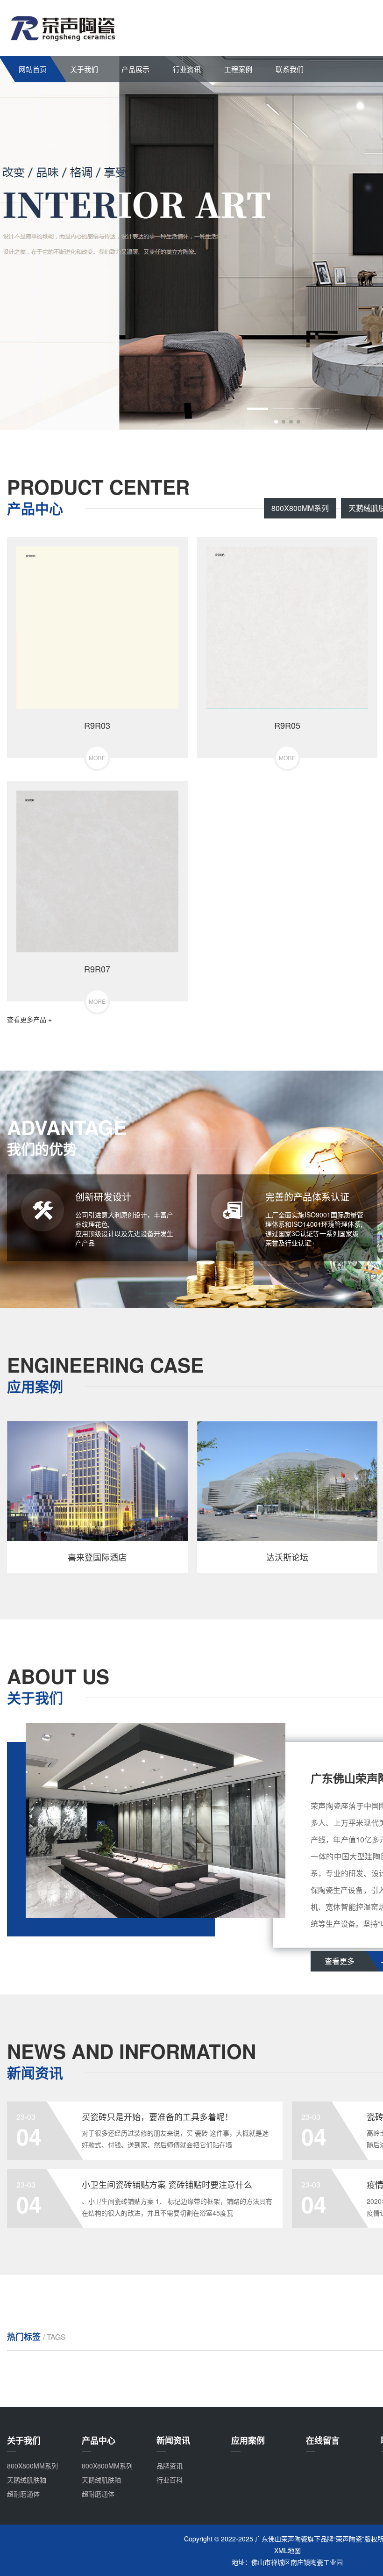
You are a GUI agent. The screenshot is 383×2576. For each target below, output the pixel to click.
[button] (276, 422)
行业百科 (170, 2480)
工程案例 (238, 69)
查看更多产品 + (29, 1019)
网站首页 (33, 69)
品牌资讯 (170, 2466)
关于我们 (84, 69)
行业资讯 (187, 69)
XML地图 (287, 2550)
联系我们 (290, 69)
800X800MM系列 (300, 508)
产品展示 (135, 69)
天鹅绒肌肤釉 (27, 2480)
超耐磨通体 (23, 2494)
